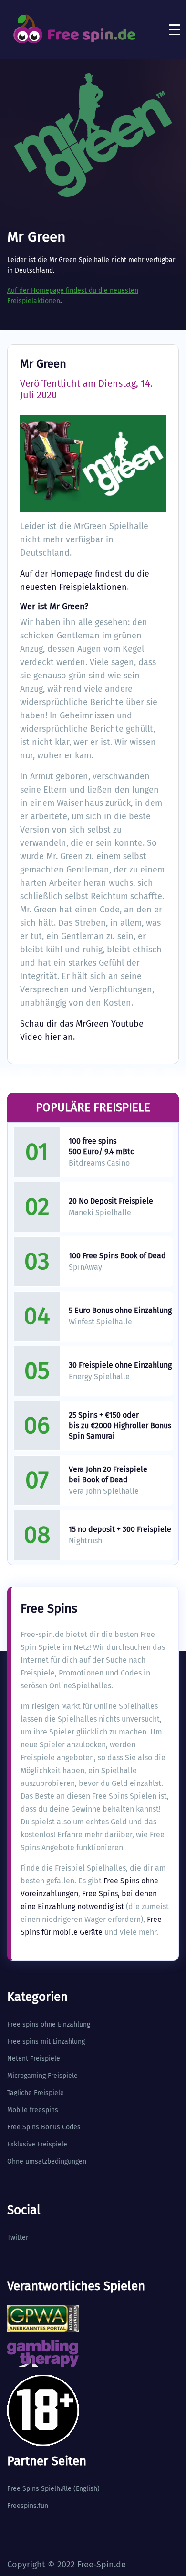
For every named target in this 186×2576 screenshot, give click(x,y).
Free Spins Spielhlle (39, 2489)
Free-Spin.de (102, 2565)
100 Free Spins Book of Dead (117, 1256)
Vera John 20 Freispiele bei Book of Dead (108, 1474)
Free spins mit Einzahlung (46, 2042)
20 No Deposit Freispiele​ (111, 1201)
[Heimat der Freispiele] (74, 29)
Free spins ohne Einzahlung (49, 2024)
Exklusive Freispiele (37, 2144)
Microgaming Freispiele (42, 2076)
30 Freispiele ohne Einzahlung (120, 1365)
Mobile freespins (33, 2110)
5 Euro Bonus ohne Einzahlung (120, 1310)
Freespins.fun (28, 2506)
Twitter (18, 2238)
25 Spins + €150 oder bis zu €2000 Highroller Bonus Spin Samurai (120, 1425)
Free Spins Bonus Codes (44, 2127)
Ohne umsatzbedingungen (47, 2161)
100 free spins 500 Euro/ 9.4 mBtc (101, 1146)
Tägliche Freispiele (36, 2093)
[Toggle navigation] (175, 29)
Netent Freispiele (34, 2059)
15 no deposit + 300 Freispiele (120, 1529)
